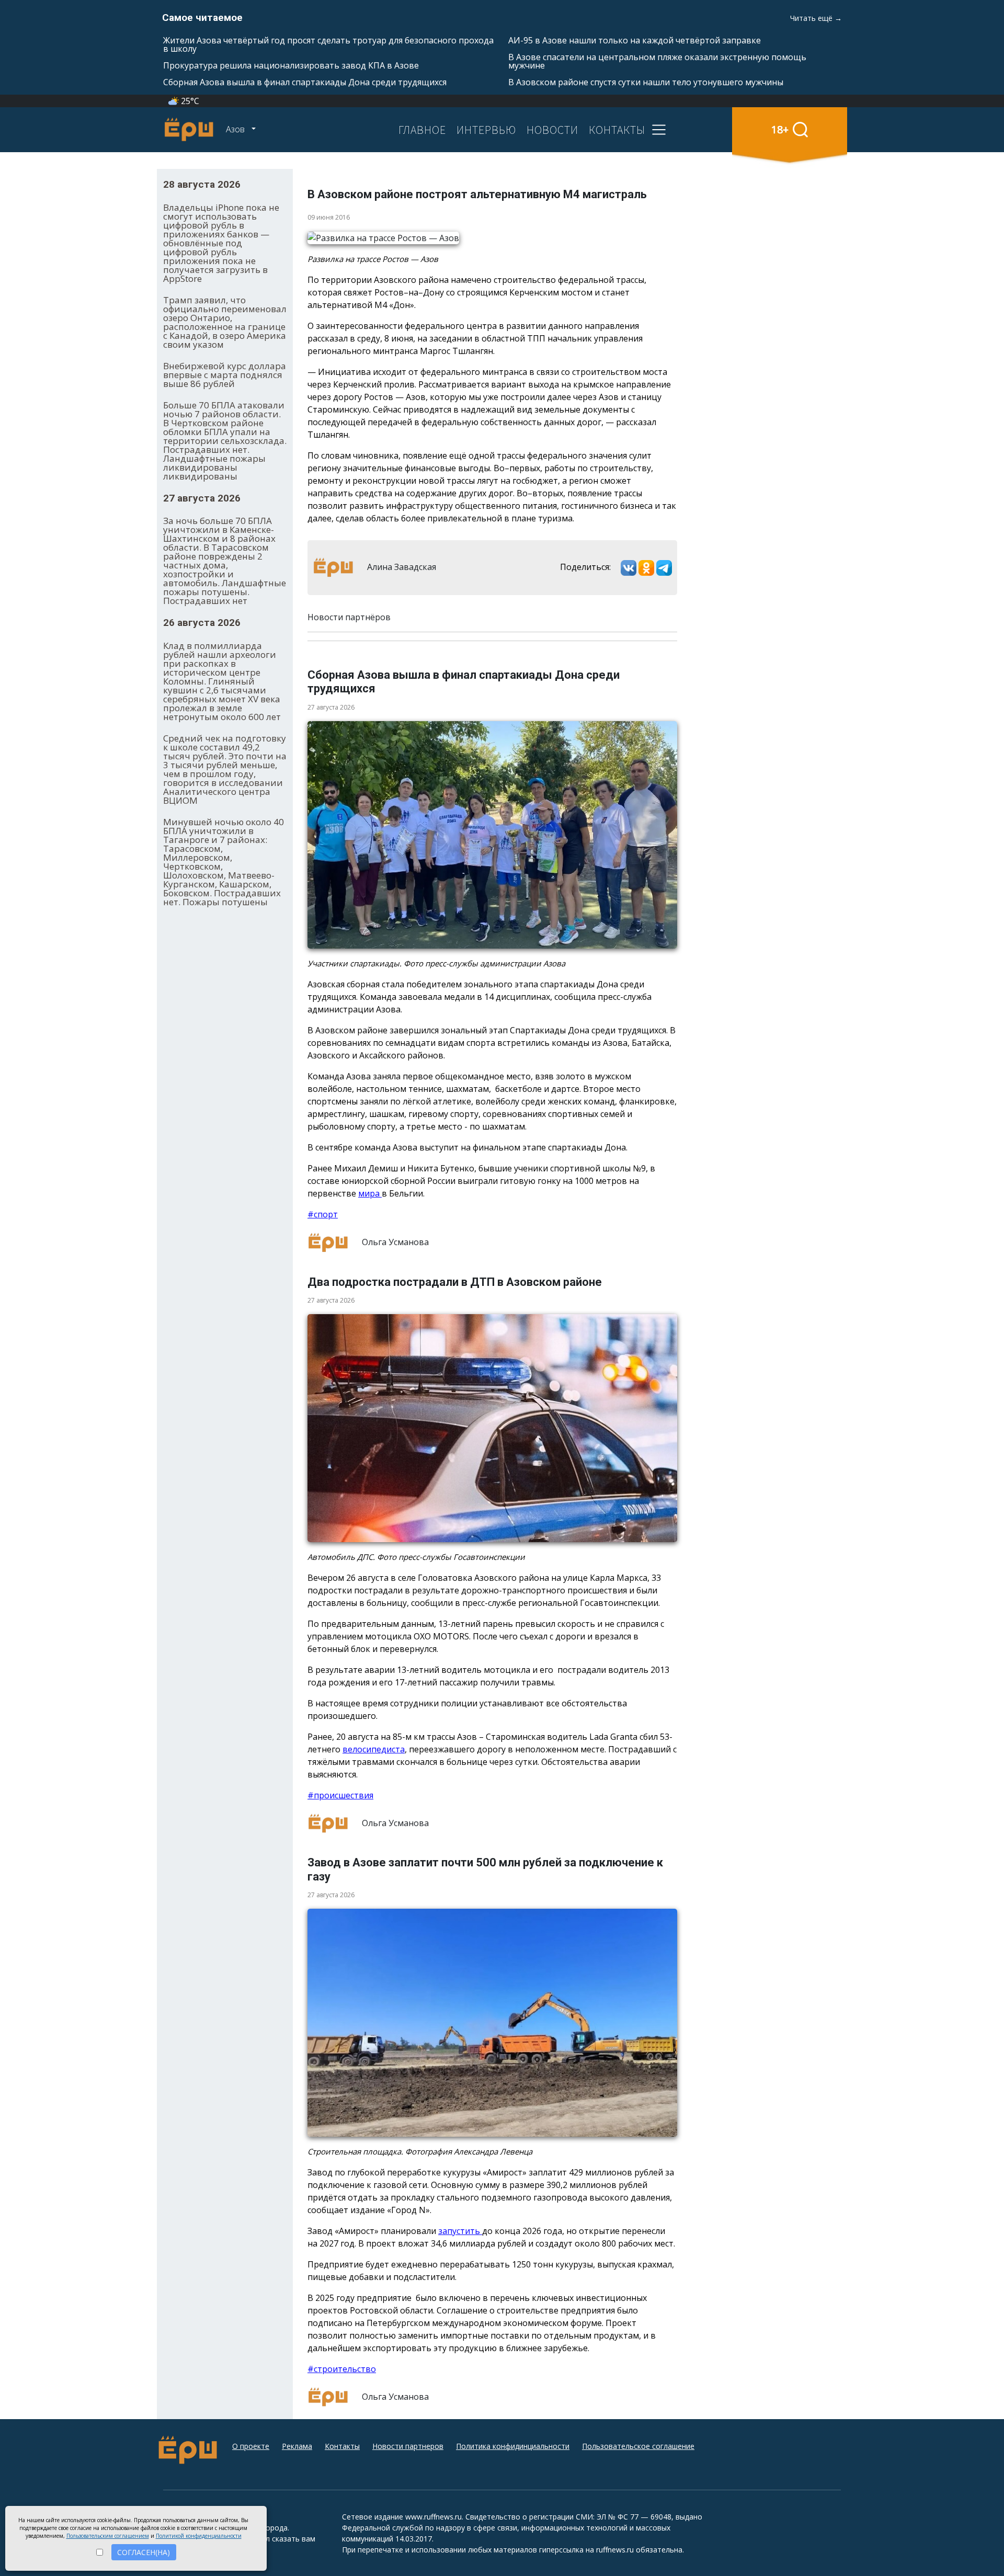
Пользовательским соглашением (108, 2536)
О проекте (251, 2446)
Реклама (297, 2446)
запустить (460, 2231)
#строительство (342, 2369)
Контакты (342, 2446)
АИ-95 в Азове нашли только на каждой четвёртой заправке (635, 40)
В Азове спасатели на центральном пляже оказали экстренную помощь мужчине (657, 61)
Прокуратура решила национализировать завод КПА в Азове (291, 65)
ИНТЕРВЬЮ (486, 130)
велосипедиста (374, 1749)
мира (370, 1193)
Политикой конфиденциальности (199, 2536)
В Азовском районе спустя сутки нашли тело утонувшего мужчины (646, 82)
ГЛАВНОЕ (422, 130)
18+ (780, 129)
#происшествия (340, 1795)
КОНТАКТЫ (617, 130)
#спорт (323, 1214)
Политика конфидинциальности (513, 2446)
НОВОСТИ (552, 130)
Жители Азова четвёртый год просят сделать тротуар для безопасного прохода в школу (328, 44)
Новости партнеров (408, 2446)
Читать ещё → (816, 18)
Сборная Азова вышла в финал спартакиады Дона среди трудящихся (305, 82)
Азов (236, 129)
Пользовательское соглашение (638, 2446)
